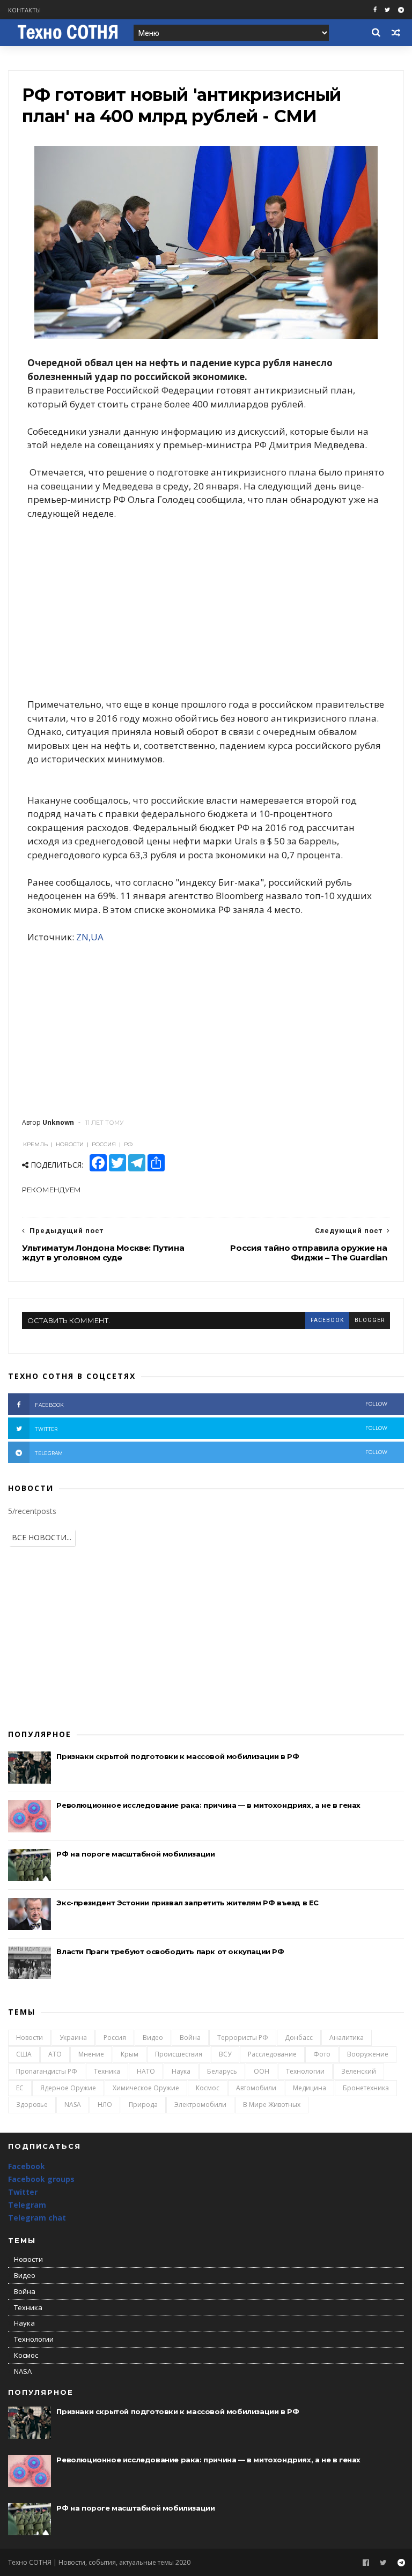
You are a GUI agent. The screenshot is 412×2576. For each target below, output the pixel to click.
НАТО (146, 2071)
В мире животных (272, 2104)
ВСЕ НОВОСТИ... (42, 1537)
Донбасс (299, 2037)
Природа (143, 2104)
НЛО (105, 2104)
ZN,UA (90, 937)
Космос (208, 2088)
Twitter (23, 2192)
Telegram (27, 2205)
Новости (30, 2037)
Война (190, 2037)
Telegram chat (37, 2218)
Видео (153, 2037)
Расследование (272, 2054)
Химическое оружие (146, 2088)
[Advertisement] (206, 609)
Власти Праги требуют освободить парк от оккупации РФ (170, 1951)
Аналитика (347, 2037)
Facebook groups (41, 2179)
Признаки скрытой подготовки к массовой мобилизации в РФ (178, 1756)
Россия (115, 2037)
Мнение (91, 2054)
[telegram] (401, 10)
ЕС (20, 2088)
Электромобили (200, 2104)
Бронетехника (366, 2088)
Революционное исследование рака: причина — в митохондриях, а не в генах (208, 1805)
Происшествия (179, 2054)
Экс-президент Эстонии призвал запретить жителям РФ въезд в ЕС (187, 1903)
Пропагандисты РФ (47, 2071)
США (24, 2054)
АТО (55, 2054)
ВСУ (225, 2054)
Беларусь (222, 2071)
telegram (211, 1453)
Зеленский (359, 2071)
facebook (327, 1320)
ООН (262, 2071)
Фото (322, 2054)
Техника (107, 2071)
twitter (211, 1428)
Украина (73, 2037)
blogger (370, 1320)
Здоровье (32, 2104)
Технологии (305, 2071)
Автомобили (256, 2088)
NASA (73, 2104)
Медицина (310, 2088)
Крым (130, 2054)
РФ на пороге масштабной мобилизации (135, 1854)
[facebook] (375, 10)
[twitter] (387, 10)
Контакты (24, 10)
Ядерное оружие (68, 2088)
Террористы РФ (243, 2037)
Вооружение (368, 2054)
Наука (181, 2071)
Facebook (27, 2166)
